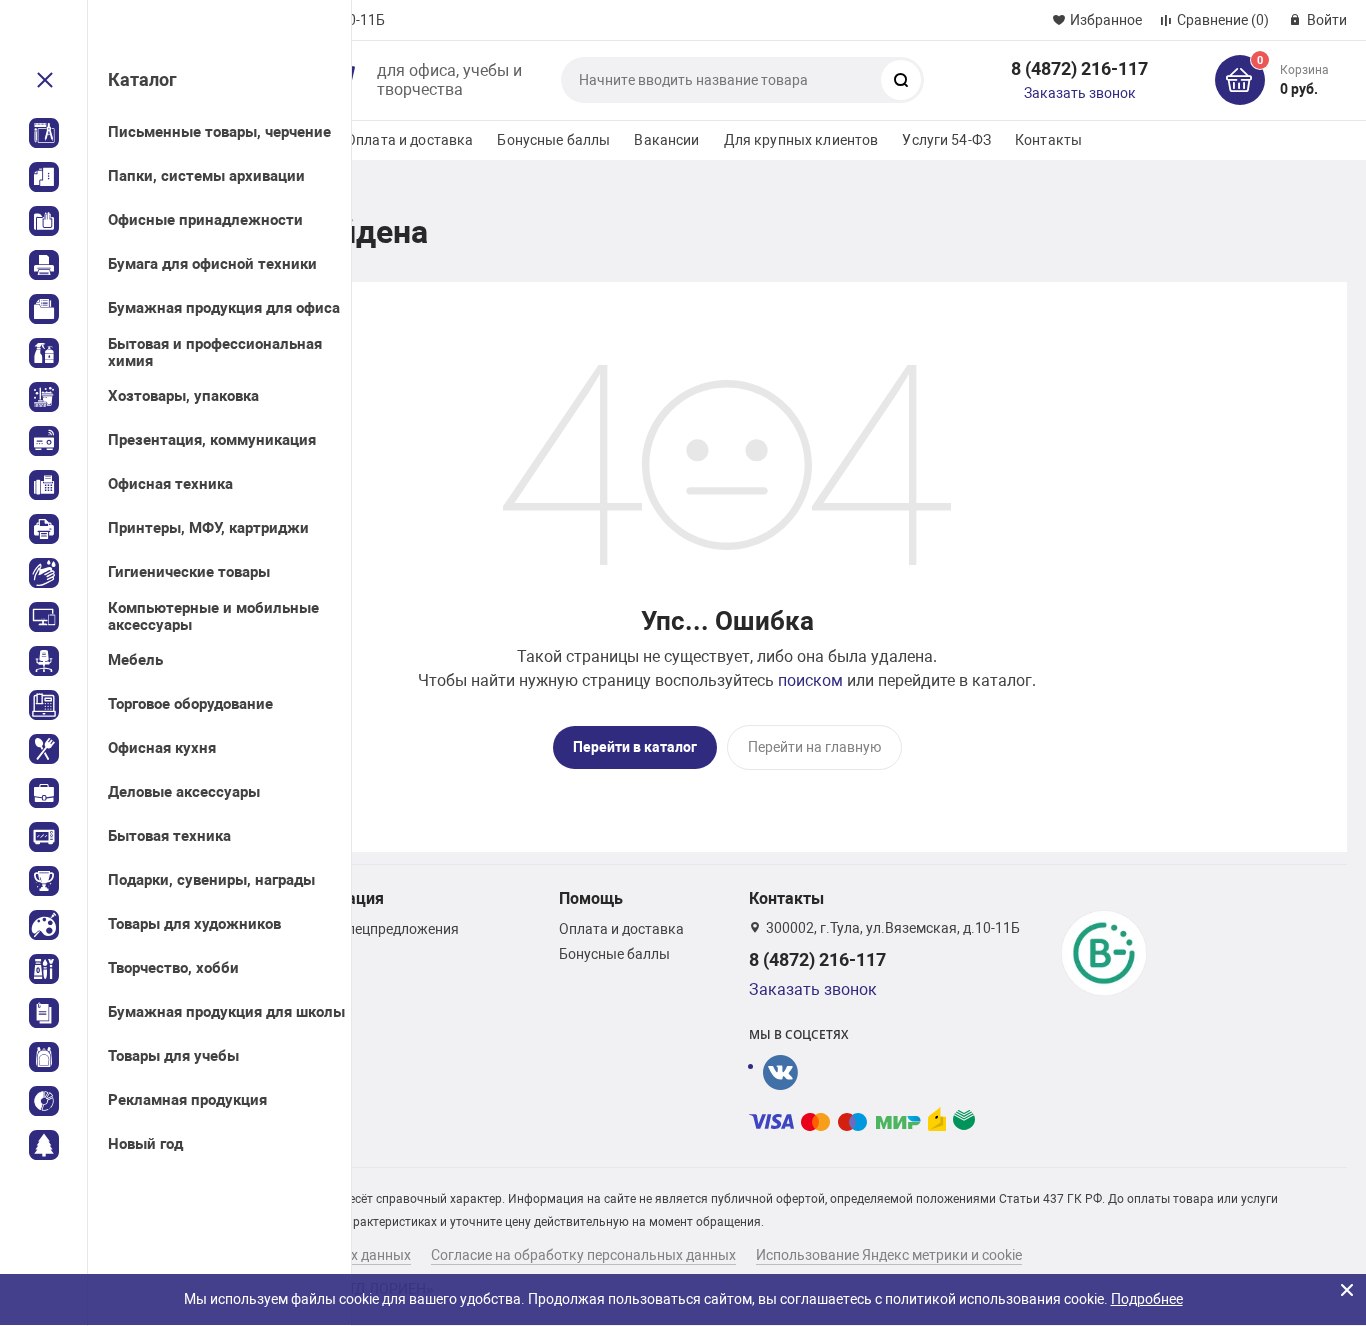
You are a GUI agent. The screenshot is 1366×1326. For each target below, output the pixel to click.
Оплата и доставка (409, 140)
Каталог (142, 79)
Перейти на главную (814, 747)
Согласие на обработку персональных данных (583, 1255)
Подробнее (1147, 1299)
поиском (810, 680)
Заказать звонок (1080, 93)
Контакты (1048, 140)
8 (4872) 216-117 (1079, 68)
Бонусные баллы (553, 140)
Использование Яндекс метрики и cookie (889, 1255)
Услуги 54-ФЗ (946, 140)
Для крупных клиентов (801, 140)
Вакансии (666, 140)
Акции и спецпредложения (372, 929)
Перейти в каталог (635, 747)
